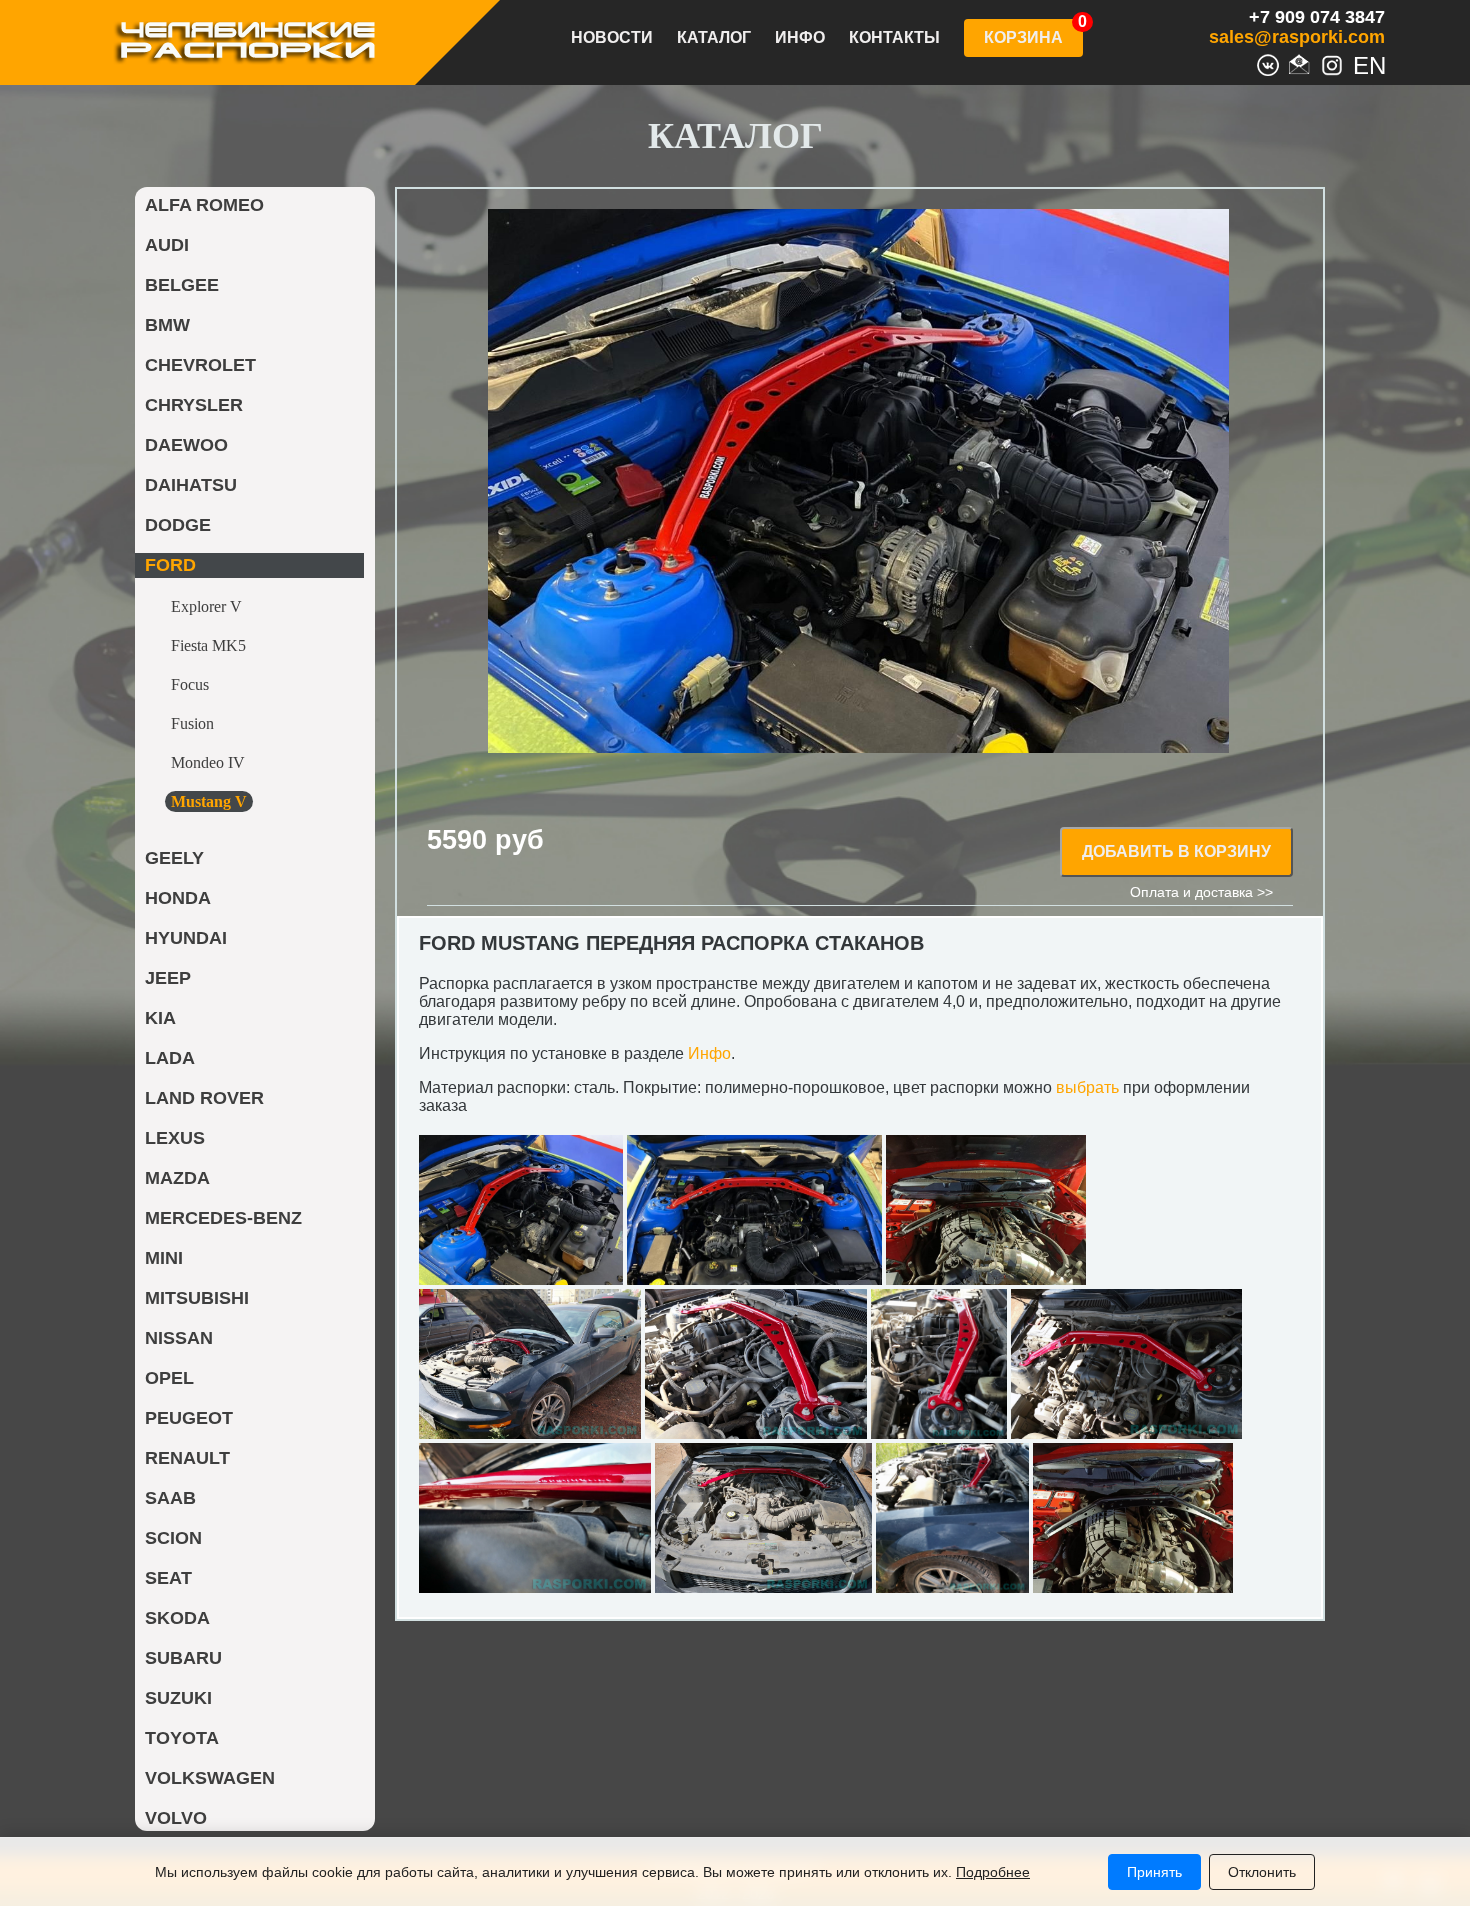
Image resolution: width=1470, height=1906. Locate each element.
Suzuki (178, 1698)
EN (1364, 63)
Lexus (175, 1138)
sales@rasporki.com (1297, 37)
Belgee (182, 285)
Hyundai (186, 938)
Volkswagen (210, 1778)
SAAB (170, 1498)
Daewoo (186, 445)
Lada (170, 1058)
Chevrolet (200, 365)
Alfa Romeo (204, 205)
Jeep (168, 978)
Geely (174, 858)
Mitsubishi (197, 1298)
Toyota (182, 1738)
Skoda (177, 1618)
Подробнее (993, 1872)
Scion (173, 1538)
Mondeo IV (208, 762)
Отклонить (1262, 1872)
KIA (160, 1018)
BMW (167, 325)
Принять (1154, 1872)
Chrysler (194, 405)
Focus (190, 684)
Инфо (800, 38)
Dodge (178, 525)
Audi (167, 245)
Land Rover (204, 1098)
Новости (612, 38)
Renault (187, 1458)
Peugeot (189, 1418)
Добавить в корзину (1176, 851)
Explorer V (206, 606)
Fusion (192, 723)
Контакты (894, 38)
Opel (169, 1378)
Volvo (176, 1818)
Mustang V (209, 801)
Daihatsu (191, 485)
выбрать (1087, 1087)
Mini (164, 1258)
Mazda (177, 1178)
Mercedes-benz (223, 1218)
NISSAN (179, 1338)
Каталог (714, 38)
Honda (178, 898)
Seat (168, 1578)
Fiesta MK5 (208, 645)
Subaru (183, 1658)
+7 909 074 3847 (1317, 17)
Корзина (1023, 37)
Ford (170, 565)
